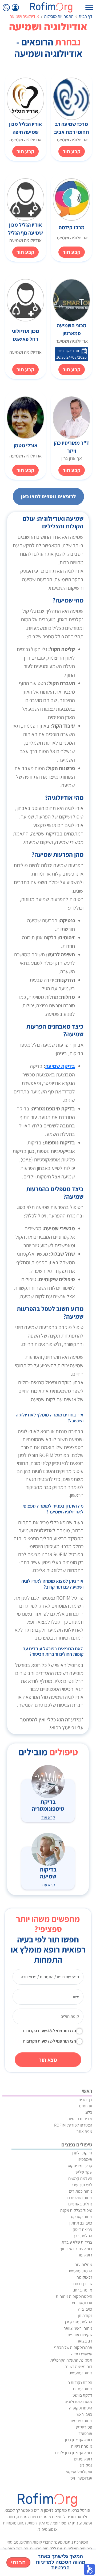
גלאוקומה (84, 2277)
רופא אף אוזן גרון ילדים (74, 2453)
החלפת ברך (83, 2236)
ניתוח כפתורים (81, 2191)
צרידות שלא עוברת (77, 2242)
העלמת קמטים (80, 2178)
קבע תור (72, 151)
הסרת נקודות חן (79, 2382)
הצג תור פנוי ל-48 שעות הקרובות (49, 2031)
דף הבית (86, 16)
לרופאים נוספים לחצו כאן (48, 496)
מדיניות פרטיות (80, 2119)
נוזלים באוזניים (80, 2204)
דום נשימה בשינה (78, 2367)
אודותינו (86, 2106)
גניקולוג (86, 2465)
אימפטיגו (85, 2159)
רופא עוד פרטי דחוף (76, 2249)
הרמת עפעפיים (80, 2271)
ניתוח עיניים (83, 2389)
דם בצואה (84, 2341)
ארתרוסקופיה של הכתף (73, 2347)
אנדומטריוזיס (81, 2303)
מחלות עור (84, 2265)
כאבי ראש (84, 2414)
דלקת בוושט (82, 2395)
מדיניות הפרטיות (53, 2565)
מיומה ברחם (82, 2290)
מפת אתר (84, 2131)
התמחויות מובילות (59, 16)
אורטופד (85, 2433)
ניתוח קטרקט (82, 2217)
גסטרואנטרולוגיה (79, 2402)
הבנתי (18, 2562)
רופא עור (85, 2255)
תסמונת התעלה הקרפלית (71, 2360)
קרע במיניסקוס (80, 2166)
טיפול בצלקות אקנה (76, 2210)
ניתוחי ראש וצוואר (78, 2328)
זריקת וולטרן (82, 2153)
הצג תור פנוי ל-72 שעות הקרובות (49, 2041)
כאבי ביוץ (85, 2309)
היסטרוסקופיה (81, 2408)
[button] (89, 2569)
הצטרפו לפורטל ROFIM (73, 2125)
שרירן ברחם (83, 2284)
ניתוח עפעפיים (80, 2373)
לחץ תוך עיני (82, 2185)
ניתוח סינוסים (81, 2421)
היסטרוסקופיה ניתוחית (74, 2296)
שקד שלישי (83, 2172)
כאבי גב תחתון (81, 2223)
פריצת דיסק (83, 2229)
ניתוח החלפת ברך (78, 2198)
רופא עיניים (83, 2459)
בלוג (89, 2112)
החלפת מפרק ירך (78, 2322)
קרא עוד (48, 1817)
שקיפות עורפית (80, 2335)
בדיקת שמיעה (60, 1066)
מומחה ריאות (82, 2446)
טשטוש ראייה (82, 2354)
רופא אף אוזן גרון (79, 2440)
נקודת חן (85, 2316)
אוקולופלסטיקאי (79, 2472)
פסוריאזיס (84, 2427)
